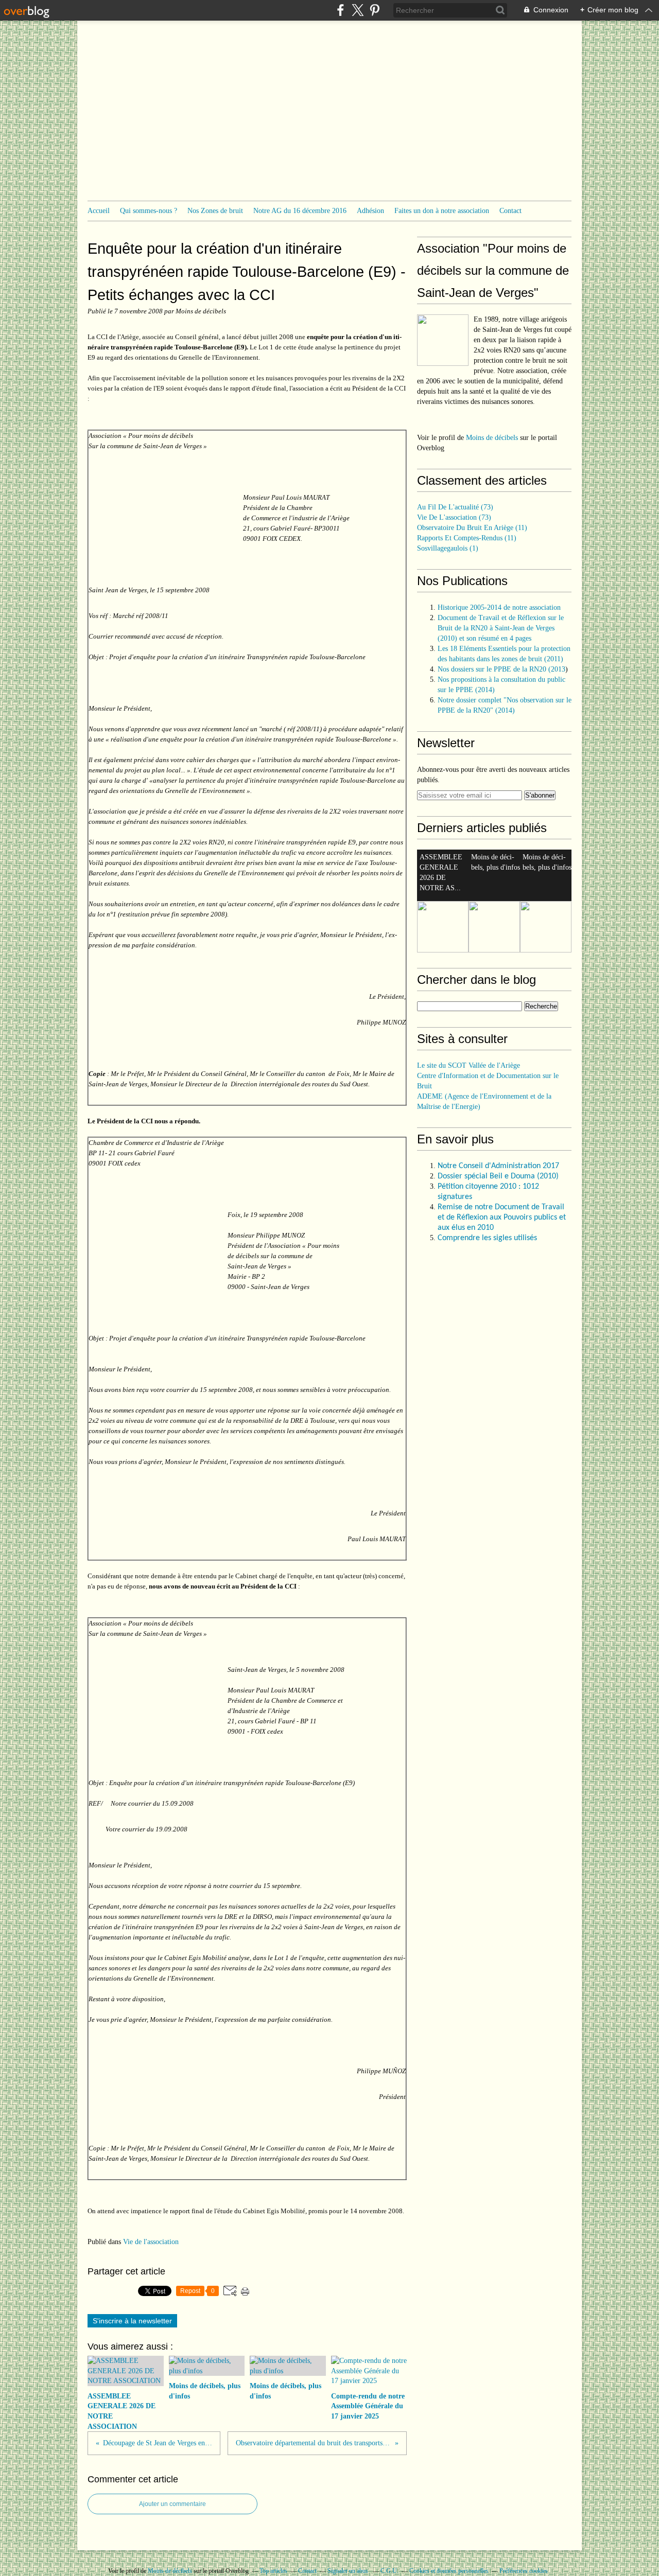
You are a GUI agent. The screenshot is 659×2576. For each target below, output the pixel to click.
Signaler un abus (349, 2571)
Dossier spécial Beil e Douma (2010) (499, 1176)
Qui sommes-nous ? (149, 211)
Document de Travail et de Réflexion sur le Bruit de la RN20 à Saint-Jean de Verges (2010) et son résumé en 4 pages (501, 628)
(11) (472, 528)
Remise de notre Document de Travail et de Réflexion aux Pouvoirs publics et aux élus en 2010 (502, 1218)
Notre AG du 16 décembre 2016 (300, 211)
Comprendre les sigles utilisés (487, 1238)
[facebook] (341, 10)
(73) (455, 507)
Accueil (99, 211)
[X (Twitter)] (358, 10)
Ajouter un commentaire (172, 2504)
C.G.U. (389, 2571)
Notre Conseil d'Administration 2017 (498, 1166)
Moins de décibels (492, 438)
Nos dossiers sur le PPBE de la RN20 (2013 (501, 669)
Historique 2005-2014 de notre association (499, 607)
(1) (448, 548)
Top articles (273, 2571)
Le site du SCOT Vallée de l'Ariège (469, 1065)
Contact (510, 211)
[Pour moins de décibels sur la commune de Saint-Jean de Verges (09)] (443, 340)
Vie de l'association (151, 2242)
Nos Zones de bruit (215, 211)
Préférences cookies (524, 2571)
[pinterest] (375, 10)
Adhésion (370, 211)
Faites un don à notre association (442, 211)
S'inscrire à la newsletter (132, 2321)
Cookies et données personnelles (449, 2571)
